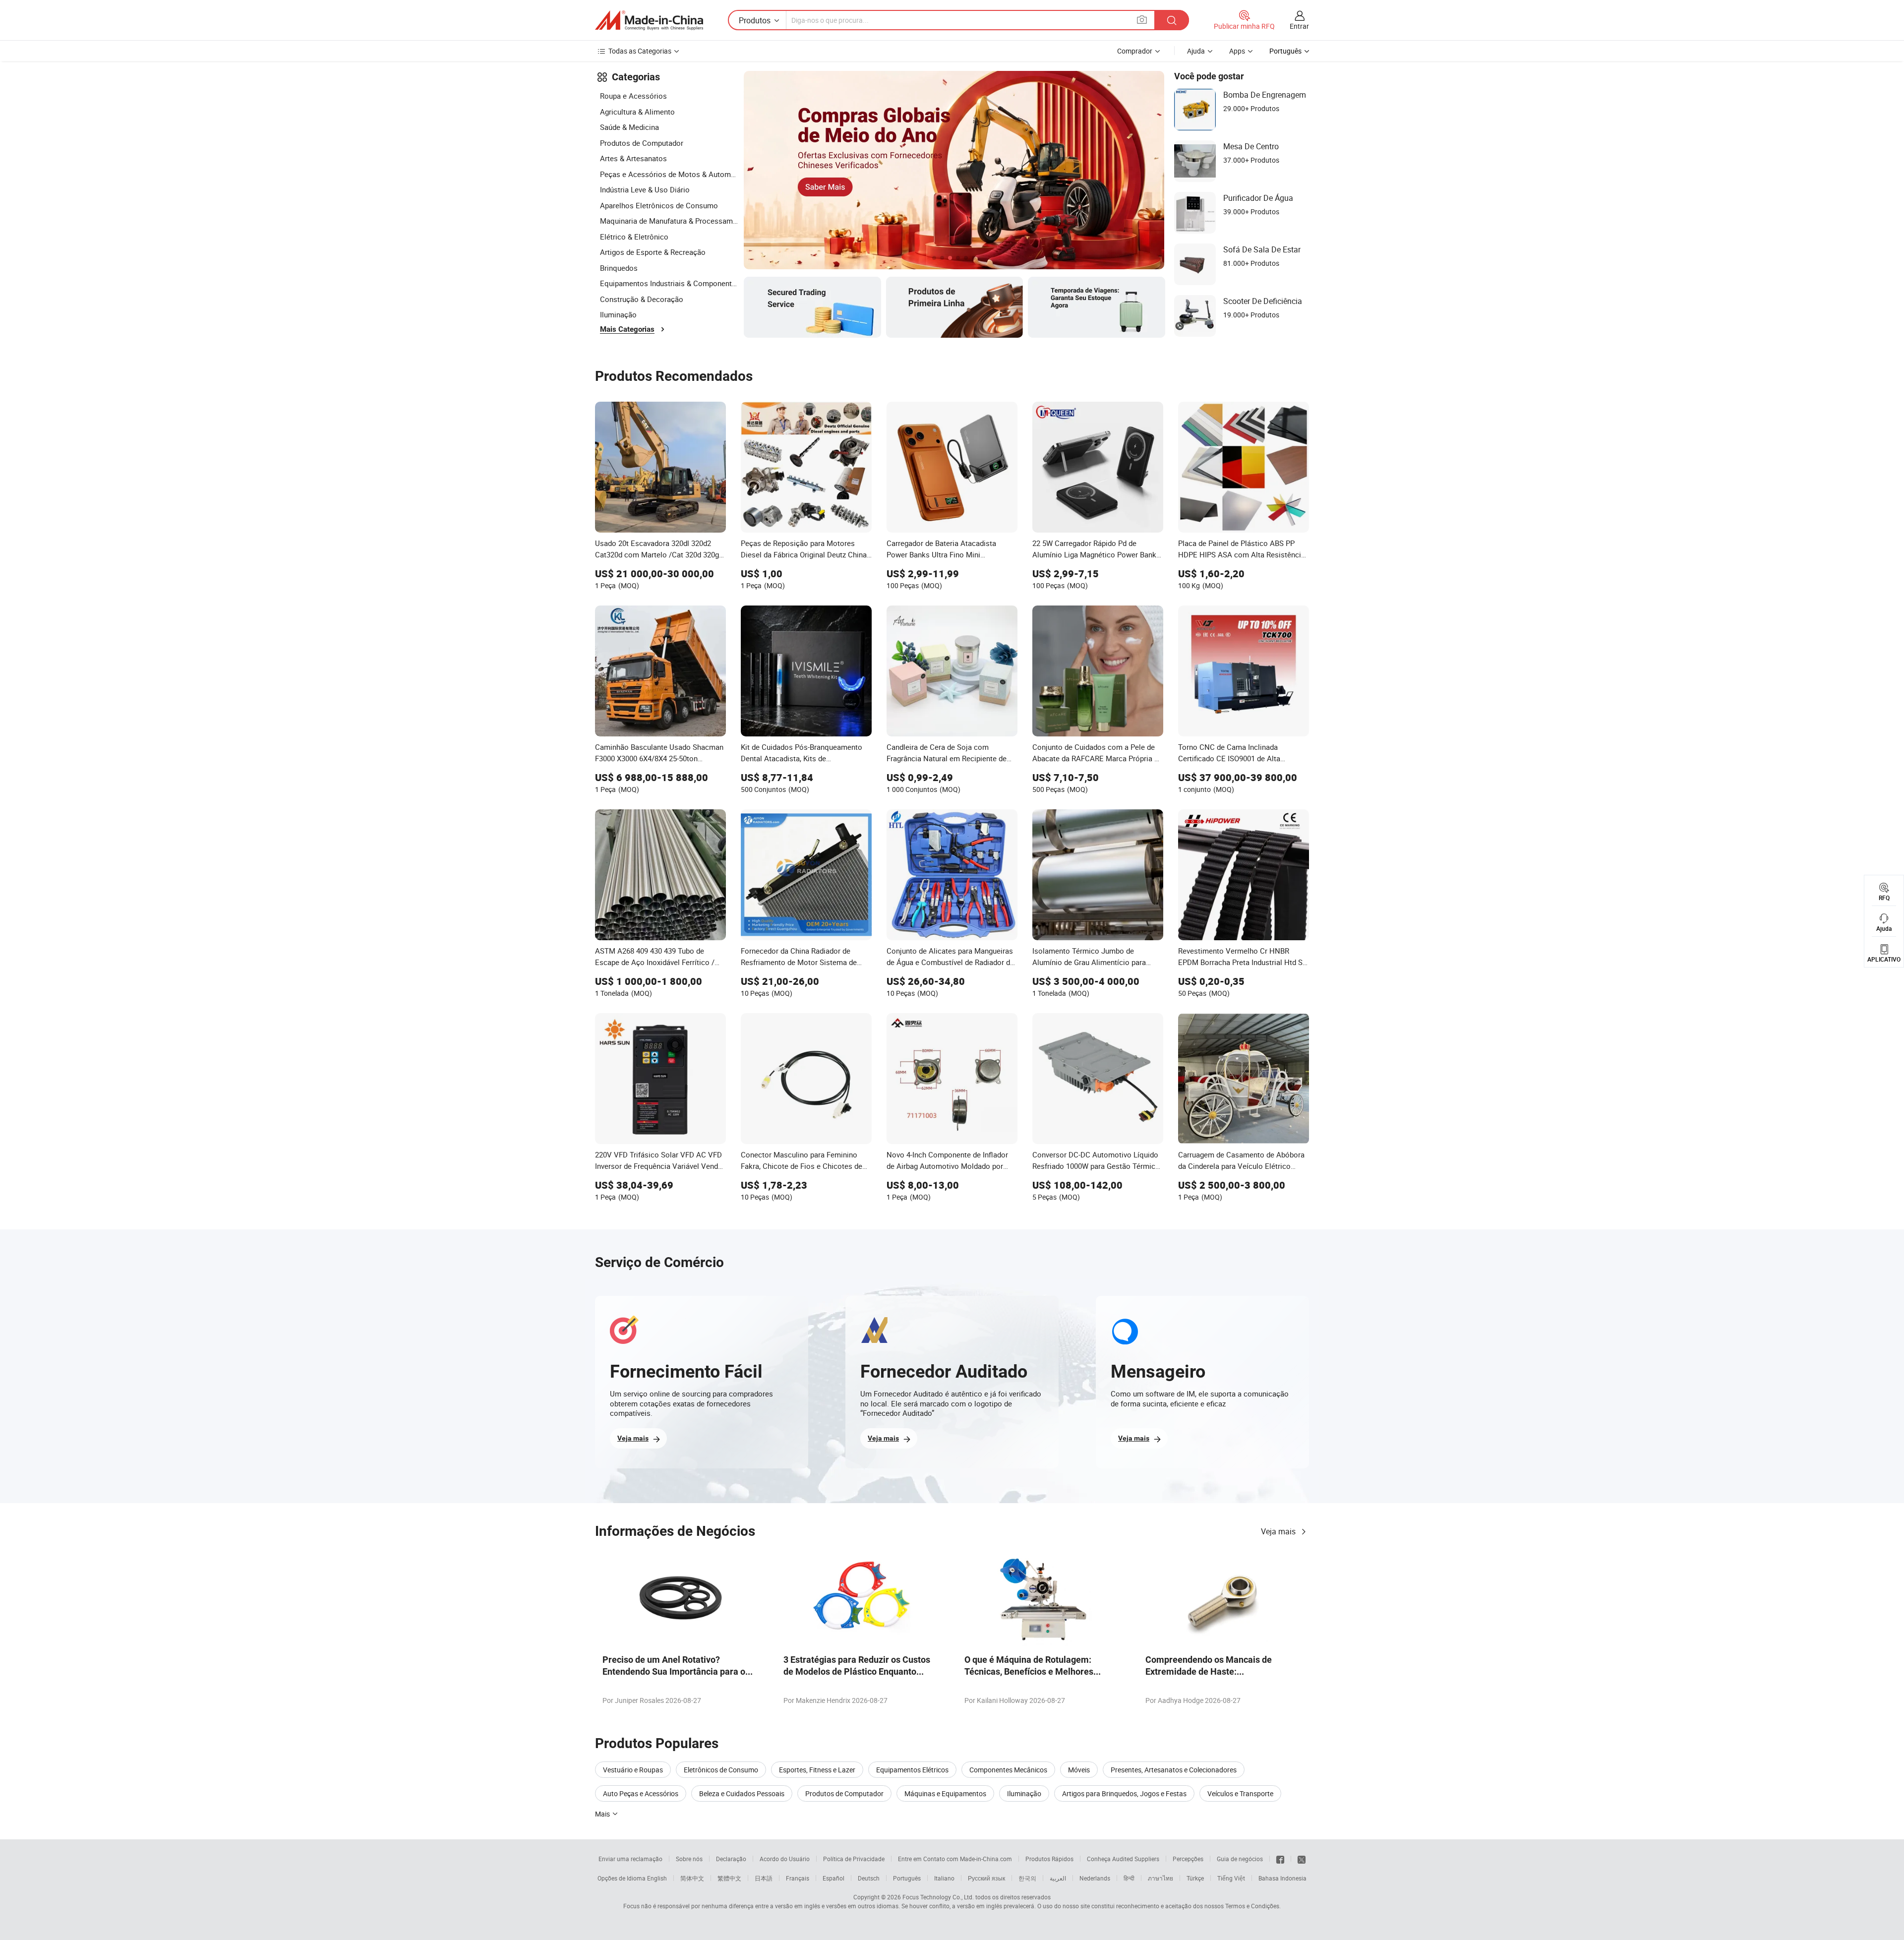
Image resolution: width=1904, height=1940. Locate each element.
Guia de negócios (1240, 1859)
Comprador (1135, 51)
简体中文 (692, 1878)
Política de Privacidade (854, 1859)
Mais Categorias (627, 329)
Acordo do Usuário (785, 1859)
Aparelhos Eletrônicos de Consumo (659, 205)
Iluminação (618, 314)
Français (798, 1878)
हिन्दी (1129, 1878)
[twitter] (1302, 1859)
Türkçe (1195, 1878)
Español (833, 1878)
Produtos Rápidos (1049, 1859)
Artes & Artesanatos (633, 158)
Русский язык (986, 1878)
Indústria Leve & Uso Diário (645, 189)
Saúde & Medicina (629, 127)
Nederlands (1095, 1878)
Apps (1237, 51)
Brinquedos (619, 268)
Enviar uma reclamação (630, 1859)
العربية (1058, 1878)
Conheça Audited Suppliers (1123, 1859)
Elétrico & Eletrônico (634, 237)
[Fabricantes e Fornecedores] (649, 20)
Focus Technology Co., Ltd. (938, 1897)
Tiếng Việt (1231, 1878)
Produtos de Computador (642, 143)
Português (907, 1878)
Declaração (731, 1859)
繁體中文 (729, 1878)
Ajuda (1196, 51)
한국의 (1027, 1878)
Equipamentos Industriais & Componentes (669, 283)
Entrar (1299, 26)
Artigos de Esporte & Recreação (653, 252)
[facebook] (1280, 1859)
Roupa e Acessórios (633, 96)
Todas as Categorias (640, 51)
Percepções (1188, 1859)
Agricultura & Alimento (637, 112)
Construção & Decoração (642, 299)
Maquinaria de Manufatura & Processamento (669, 221)
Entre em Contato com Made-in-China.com (955, 1859)
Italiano (944, 1878)
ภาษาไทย (1160, 1878)
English (657, 1878)
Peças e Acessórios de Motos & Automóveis (669, 174)
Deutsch (869, 1878)
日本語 (764, 1878)
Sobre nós (689, 1859)
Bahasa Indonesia (1282, 1878)
